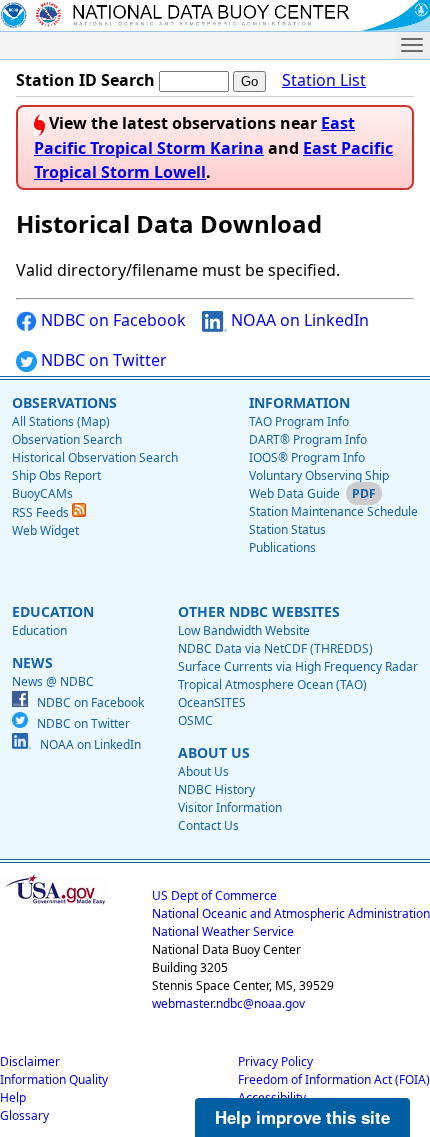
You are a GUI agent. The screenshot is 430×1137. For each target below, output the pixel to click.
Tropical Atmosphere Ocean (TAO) (272, 684)
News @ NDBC (53, 681)
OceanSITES (212, 702)
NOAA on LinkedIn (298, 320)
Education (39, 630)
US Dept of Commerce (214, 895)
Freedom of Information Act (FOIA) (334, 1079)
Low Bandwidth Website (244, 630)
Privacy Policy (275, 1061)
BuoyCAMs (42, 493)
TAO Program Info (299, 421)
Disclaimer (30, 1061)
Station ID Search (85, 80)
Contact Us (208, 825)
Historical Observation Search (95, 457)
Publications (282, 547)
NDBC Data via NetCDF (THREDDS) (275, 648)
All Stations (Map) (61, 421)
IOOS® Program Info (307, 457)
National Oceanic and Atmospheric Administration (291, 913)
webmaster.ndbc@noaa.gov (228, 1003)
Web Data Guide (294, 493)
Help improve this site (302, 1117)
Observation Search (67, 439)
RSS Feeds (42, 512)
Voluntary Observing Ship (319, 475)
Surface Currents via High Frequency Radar (298, 666)
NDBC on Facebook (111, 320)
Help (13, 1097)
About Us (203, 771)
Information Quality (54, 1079)
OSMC (195, 720)
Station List (324, 80)
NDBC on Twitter (102, 360)
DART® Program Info (308, 439)
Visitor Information (230, 807)
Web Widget (45, 530)
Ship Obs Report (56, 475)
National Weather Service (223, 931)
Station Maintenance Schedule (333, 511)
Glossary (24, 1115)
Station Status (287, 529)
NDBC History (216, 789)
